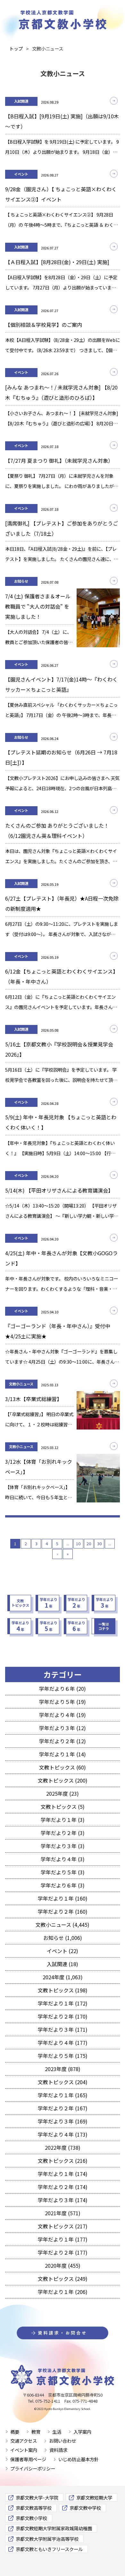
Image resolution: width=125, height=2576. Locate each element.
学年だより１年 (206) (63, 2292)
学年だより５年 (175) (63, 2056)
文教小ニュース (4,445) (63, 1925)
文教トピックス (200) (63, 1780)
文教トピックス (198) (63, 1990)
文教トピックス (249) (63, 2279)
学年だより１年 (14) (63, 1754)
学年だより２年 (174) (63, 2187)
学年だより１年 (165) (63, 2095)
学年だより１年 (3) (63, 1820)
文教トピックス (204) (63, 2082)
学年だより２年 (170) (63, 2016)
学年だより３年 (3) (63, 1846)
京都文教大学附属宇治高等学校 (47, 2539)
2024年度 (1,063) (63, 1977)
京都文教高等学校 (34, 2508)
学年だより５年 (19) (63, 1702)
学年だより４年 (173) (63, 2134)
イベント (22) (63, 1951)
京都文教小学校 (31, 2518)
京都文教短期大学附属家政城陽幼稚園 (54, 2528)
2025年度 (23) (63, 1793)
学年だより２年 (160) (63, 1911)
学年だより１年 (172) (63, 2003)
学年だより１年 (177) (63, 2239)
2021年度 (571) (63, 2213)
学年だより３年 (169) (63, 2121)
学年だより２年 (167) (63, 2108)
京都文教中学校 (85, 2508)
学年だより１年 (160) (63, 1898)
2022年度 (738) (63, 2147)
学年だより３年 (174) (63, 2200)
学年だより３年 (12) (63, 1728)
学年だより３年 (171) (63, 2029)
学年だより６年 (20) (63, 1689)
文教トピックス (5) (63, 1807)
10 (78, 1544)
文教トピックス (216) (63, 2161)
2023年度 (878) (63, 2069)
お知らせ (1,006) (63, 1938)
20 (89, 1544)
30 (99, 1544)
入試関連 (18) (63, 1964)
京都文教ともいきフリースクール (49, 2549)
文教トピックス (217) (63, 2226)
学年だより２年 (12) (63, 1741)
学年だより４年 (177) (63, 2043)
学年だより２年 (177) (63, 2252)
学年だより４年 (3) (63, 1859)
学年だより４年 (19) (63, 1715)
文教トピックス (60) (63, 1767)
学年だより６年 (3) (63, 1885)
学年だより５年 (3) (63, 1872)
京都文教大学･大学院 (37, 2497)
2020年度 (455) (63, 2265)
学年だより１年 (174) (63, 2174)
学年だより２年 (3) (63, 1833)
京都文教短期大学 (94, 2497)
